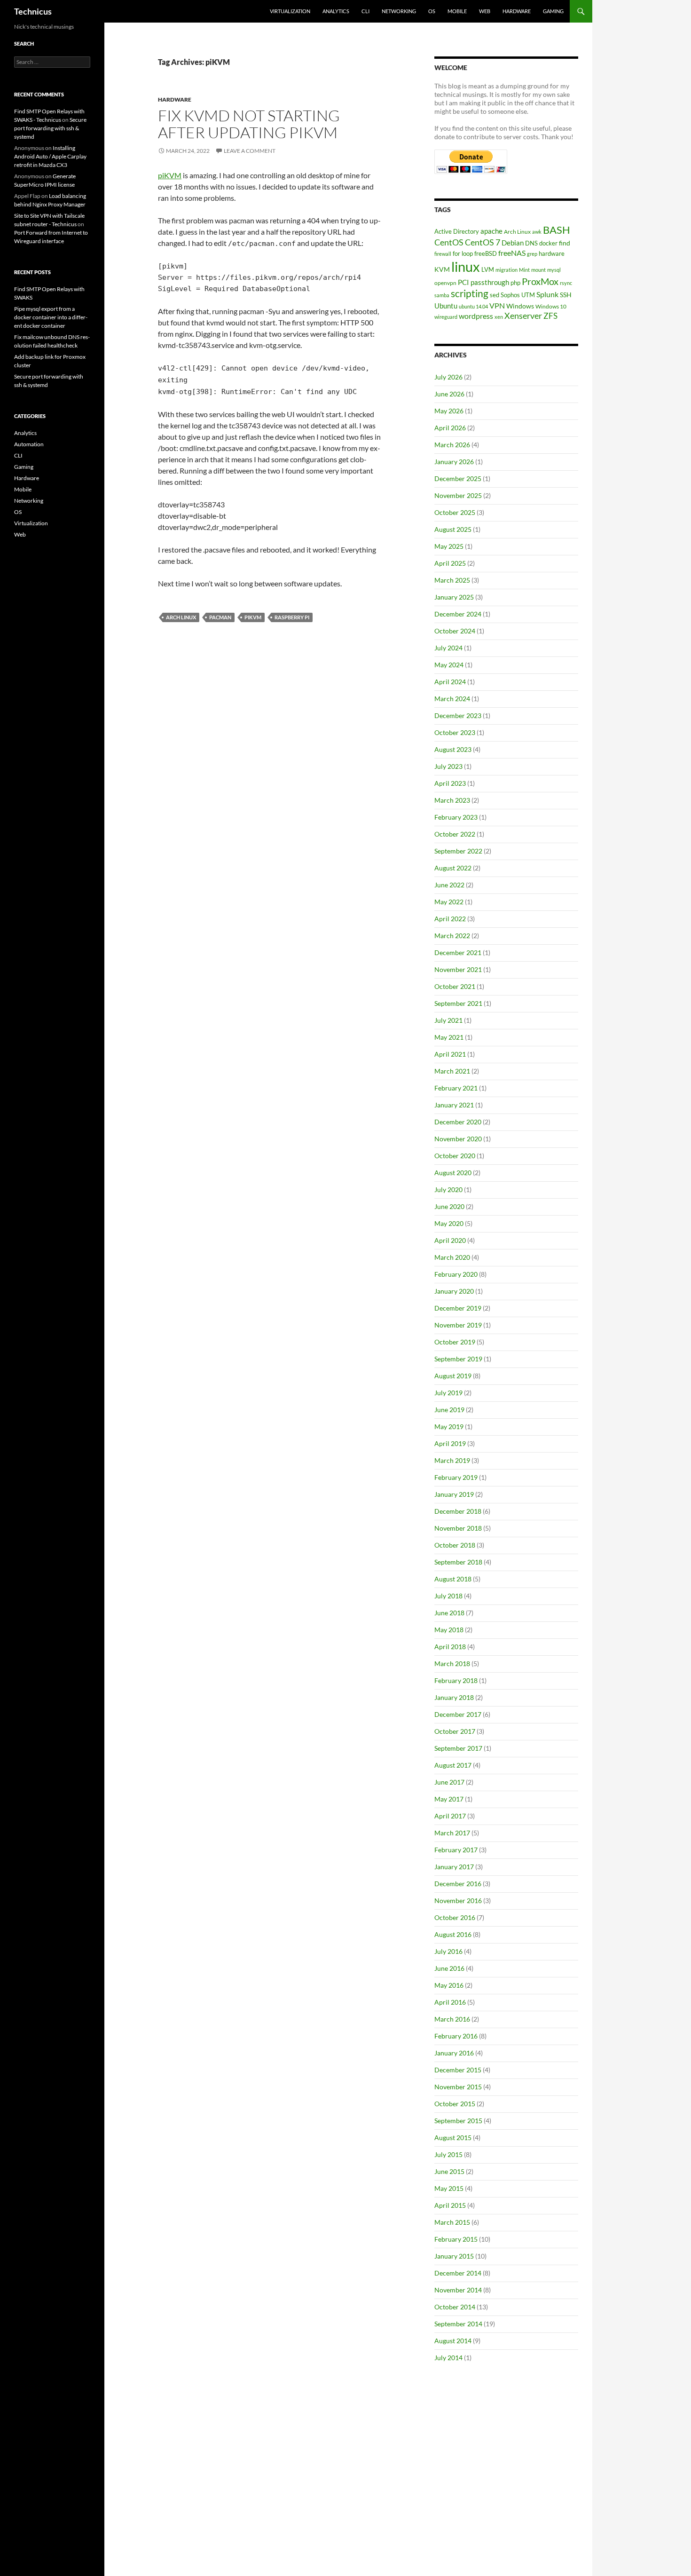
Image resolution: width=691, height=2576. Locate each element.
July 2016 (448, 1951)
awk (537, 232)
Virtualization (290, 11)
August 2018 (453, 1579)
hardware (552, 253)
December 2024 (458, 614)
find (565, 243)
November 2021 (458, 969)
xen (499, 317)
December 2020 (458, 1122)
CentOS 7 (483, 242)
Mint (524, 270)
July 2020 (448, 1189)
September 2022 (458, 851)
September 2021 (458, 1003)
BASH (557, 230)
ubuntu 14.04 (473, 306)
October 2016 (455, 1917)
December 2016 (458, 1884)
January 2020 (454, 1291)
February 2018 (456, 1680)
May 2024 (449, 665)
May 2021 (449, 1037)
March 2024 (452, 699)
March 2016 (452, 2019)
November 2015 (458, 2087)
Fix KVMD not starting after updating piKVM (249, 124)
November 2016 (458, 1900)
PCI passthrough (483, 282)
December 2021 (458, 952)
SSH (566, 295)
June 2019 (449, 1410)
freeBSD (486, 253)
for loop (463, 253)
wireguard (446, 317)
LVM (488, 269)
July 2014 (448, 2358)
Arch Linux (181, 617)
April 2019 (450, 1443)
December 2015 (458, 2070)
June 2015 (449, 2171)
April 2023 (450, 783)
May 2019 (449, 1426)
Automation (29, 444)
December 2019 (458, 1308)
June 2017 (449, 1782)
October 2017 (455, 1731)
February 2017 (456, 1850)
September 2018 (458, 1562)
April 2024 (450, 682)
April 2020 (450, 1240)
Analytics (336, 11)
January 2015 (454, 2256)
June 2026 (449, 394)
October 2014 (455, 2307)
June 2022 (449, 885)
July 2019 (448, 1393)
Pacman (220, 617)
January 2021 (454, 1105)
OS (432, 11)
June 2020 (449, 1206)
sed (495, 295)
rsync (566, 283)
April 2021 (450, 1054)
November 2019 (458, 1325)
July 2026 (448, 377)
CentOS (449, 242)
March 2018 (452, 1663)
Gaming (553, 11)
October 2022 (455, 834)
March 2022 (452, 936)
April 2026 (450, 428)
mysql (554, 270)
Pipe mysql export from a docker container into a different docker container (51, 317)
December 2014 (458, 2273)
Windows (520, 306)
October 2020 (455, 1156)
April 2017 (450, 1816)
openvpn (445, 283)
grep (532, 254)
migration (506, 270)
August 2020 (453, 1173)
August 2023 (453, 749)
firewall (443, 254)
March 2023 (452, 800)
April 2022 (450, 919)
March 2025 (452, 580)
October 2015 (455, 2104)
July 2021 (448, 1020)
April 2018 (450, 1647)
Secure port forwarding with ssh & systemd (50, 128)
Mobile (457, 11)
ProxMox (540, 281)
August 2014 (453, 2341)
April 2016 (450, 2002)
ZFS (550, 316)
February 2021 (456, 1088)
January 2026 (454, 462)
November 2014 (458, 2290)
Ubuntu (446, 306)
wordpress (476, 316)
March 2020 (452, 1257)
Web (485, 11)
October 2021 (455, 986)
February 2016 (456, 2036)
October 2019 (455, 1342)
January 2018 (454, 1697)
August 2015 (453, 2137)
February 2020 (456, 1274)
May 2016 (449, 1985)
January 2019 (454, 1494)
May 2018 (449, 1630)
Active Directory (457, 231)
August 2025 (453, 529)
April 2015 (450, 2205)
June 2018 (449, 1613)
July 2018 (448, 1596)
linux (466, 266)
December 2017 (458, 1714)
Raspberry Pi (292, 617)
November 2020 (458, 1139)
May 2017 (449, 1799)
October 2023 (455, 732)
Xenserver (523, 316)
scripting (470, 293)
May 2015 (449, 2188)
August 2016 (453, 1934)
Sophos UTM (518, 295)
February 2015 (456, 2239)
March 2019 (452, 1460)
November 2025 (458, 495)
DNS (531, 243)
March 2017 (452, 1833)
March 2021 (452, 1071)
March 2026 (452, 445)
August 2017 (453, 1765)
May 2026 (449, 411)
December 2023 (458, 715)
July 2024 (448, 648)
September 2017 (458, 1748)
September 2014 (458, 2324)
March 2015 (452, 2222)
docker (548, 243)
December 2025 (458, 478)
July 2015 (448, 2154)
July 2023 (448, 766)
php (515, 283)
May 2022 (449, 902)
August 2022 (453, 868)
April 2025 (450, 563)
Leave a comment (250, 151)
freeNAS (512, 253)
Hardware (517, 11)
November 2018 (458, 1528)
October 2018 (455, 1545)
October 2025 (455, 512)
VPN (497, 305)
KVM (442, 269)
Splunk (547, 294)
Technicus (33, 11)
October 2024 (455, 631)
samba (442, 295)
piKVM (170, 175)
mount (538, 270)
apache (491, 231)
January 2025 (454, 597)
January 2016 (454, 2053)
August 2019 (453, 1376)
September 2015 (458, 2121)
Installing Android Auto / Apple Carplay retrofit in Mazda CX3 (50, 156)
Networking (399, 11)
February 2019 (456, 1477)
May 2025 (449, 546)
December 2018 (458, 1511)
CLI (365, 11)
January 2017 (454, 1867)
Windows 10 (551, 306)
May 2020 (449, 1223)
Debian (513, 243)
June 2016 (449, 1968)
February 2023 (456, 817)
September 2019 (458, 1359)
